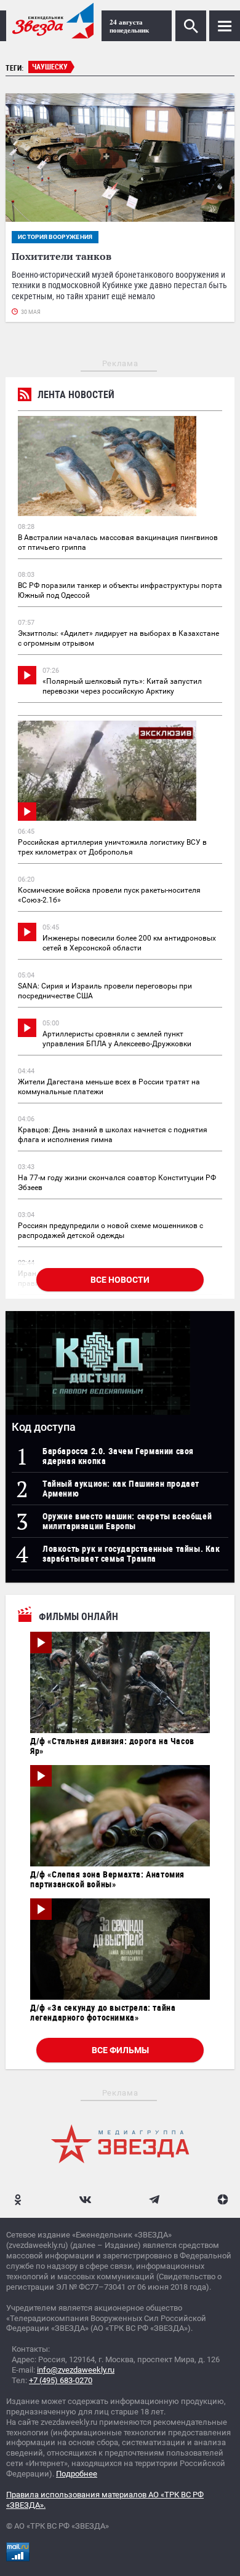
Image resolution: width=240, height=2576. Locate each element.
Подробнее (77, 2474)
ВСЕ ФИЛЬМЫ (120, 2050)
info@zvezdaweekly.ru (76, 2370)
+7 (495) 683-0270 (61, 2380)
